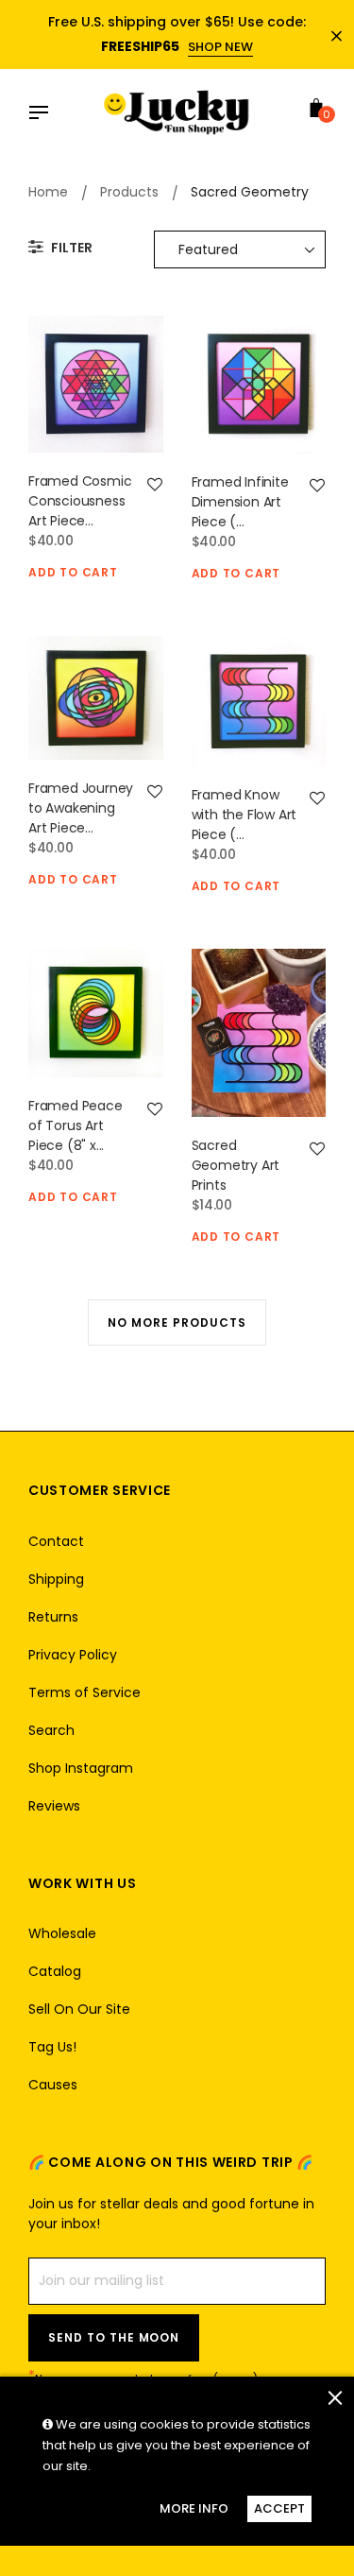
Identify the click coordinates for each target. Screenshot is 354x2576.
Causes (53, 2085)
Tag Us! (52, 2047)
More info (194, 2508)
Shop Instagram (81, 1768)
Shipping (56, 1579)
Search (51, 1730)
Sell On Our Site (79, 2009)
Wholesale (62, 1933)
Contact (56, 1541)
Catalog (55, 1971)
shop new (220, 47)
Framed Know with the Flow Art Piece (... (244, 815)
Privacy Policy (73, 1655)
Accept (279, 2508)
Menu (43, 114)
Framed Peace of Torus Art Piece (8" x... (76, 1125)
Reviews (54, 1806)
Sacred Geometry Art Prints (236, 1165)
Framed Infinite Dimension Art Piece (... (240, 502)
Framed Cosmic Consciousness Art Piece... (80, 501)
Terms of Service (84, 1692)
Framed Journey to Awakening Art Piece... (81, 808)
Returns (53, 1617)
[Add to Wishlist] (155, 485)
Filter (70, 248)
